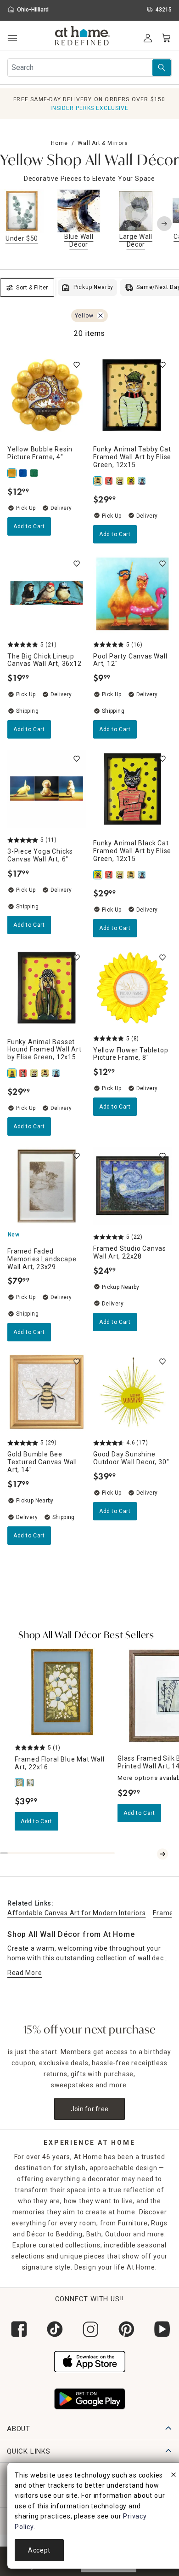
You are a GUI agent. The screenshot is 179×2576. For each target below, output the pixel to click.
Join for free (90, 2109)
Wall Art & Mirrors (103, 143)
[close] (173, 2476)
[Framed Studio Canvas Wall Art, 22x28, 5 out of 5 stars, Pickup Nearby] (132, 1186)
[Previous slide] (15, 224)
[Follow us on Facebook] (18, 2329)
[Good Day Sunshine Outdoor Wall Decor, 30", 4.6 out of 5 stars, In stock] (132, 1392)
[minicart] (166, 38)
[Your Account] (148, 38)
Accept (39, 2550)
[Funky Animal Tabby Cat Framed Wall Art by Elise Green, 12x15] (99, 481)
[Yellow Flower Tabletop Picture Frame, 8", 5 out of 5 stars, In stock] (132, 988)
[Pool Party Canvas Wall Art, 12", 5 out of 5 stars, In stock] (132, 594)
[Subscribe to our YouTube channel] (161, 2329)
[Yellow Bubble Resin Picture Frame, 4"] (13, 473)
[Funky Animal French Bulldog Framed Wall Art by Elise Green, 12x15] (110, 481)
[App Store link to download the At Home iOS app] (90, 2361)
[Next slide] (164, 224)
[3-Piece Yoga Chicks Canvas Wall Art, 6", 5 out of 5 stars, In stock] (47, 789)
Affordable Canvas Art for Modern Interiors (76, 1913)
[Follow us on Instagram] (89, 2329)
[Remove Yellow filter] (101, 316)
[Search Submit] (162, 68)
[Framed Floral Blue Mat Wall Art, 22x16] (20, 1783)
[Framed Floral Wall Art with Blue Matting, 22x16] (31, 1783)
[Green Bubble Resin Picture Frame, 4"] (35, 473)
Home (59, 143)
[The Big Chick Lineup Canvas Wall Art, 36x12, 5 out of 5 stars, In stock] (47, 594)
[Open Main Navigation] (12, 38)
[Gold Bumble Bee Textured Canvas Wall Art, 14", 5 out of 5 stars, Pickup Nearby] (47, 1392)
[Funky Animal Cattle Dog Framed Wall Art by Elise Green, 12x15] (143, 481)
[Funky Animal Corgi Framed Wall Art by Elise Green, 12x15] (121, 481)
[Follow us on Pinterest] (125, 2329)
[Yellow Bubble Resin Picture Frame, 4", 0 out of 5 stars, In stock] (47, 395)
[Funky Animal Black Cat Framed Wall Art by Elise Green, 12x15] (132, 481)
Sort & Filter (32, 288)
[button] (82, 37)
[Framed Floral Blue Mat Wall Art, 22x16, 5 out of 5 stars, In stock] (62, 1692)
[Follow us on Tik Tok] (54, 2329)
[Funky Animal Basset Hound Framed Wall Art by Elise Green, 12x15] (13, 1073)
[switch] (77, 365)
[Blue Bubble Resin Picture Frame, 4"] (24, 473)
